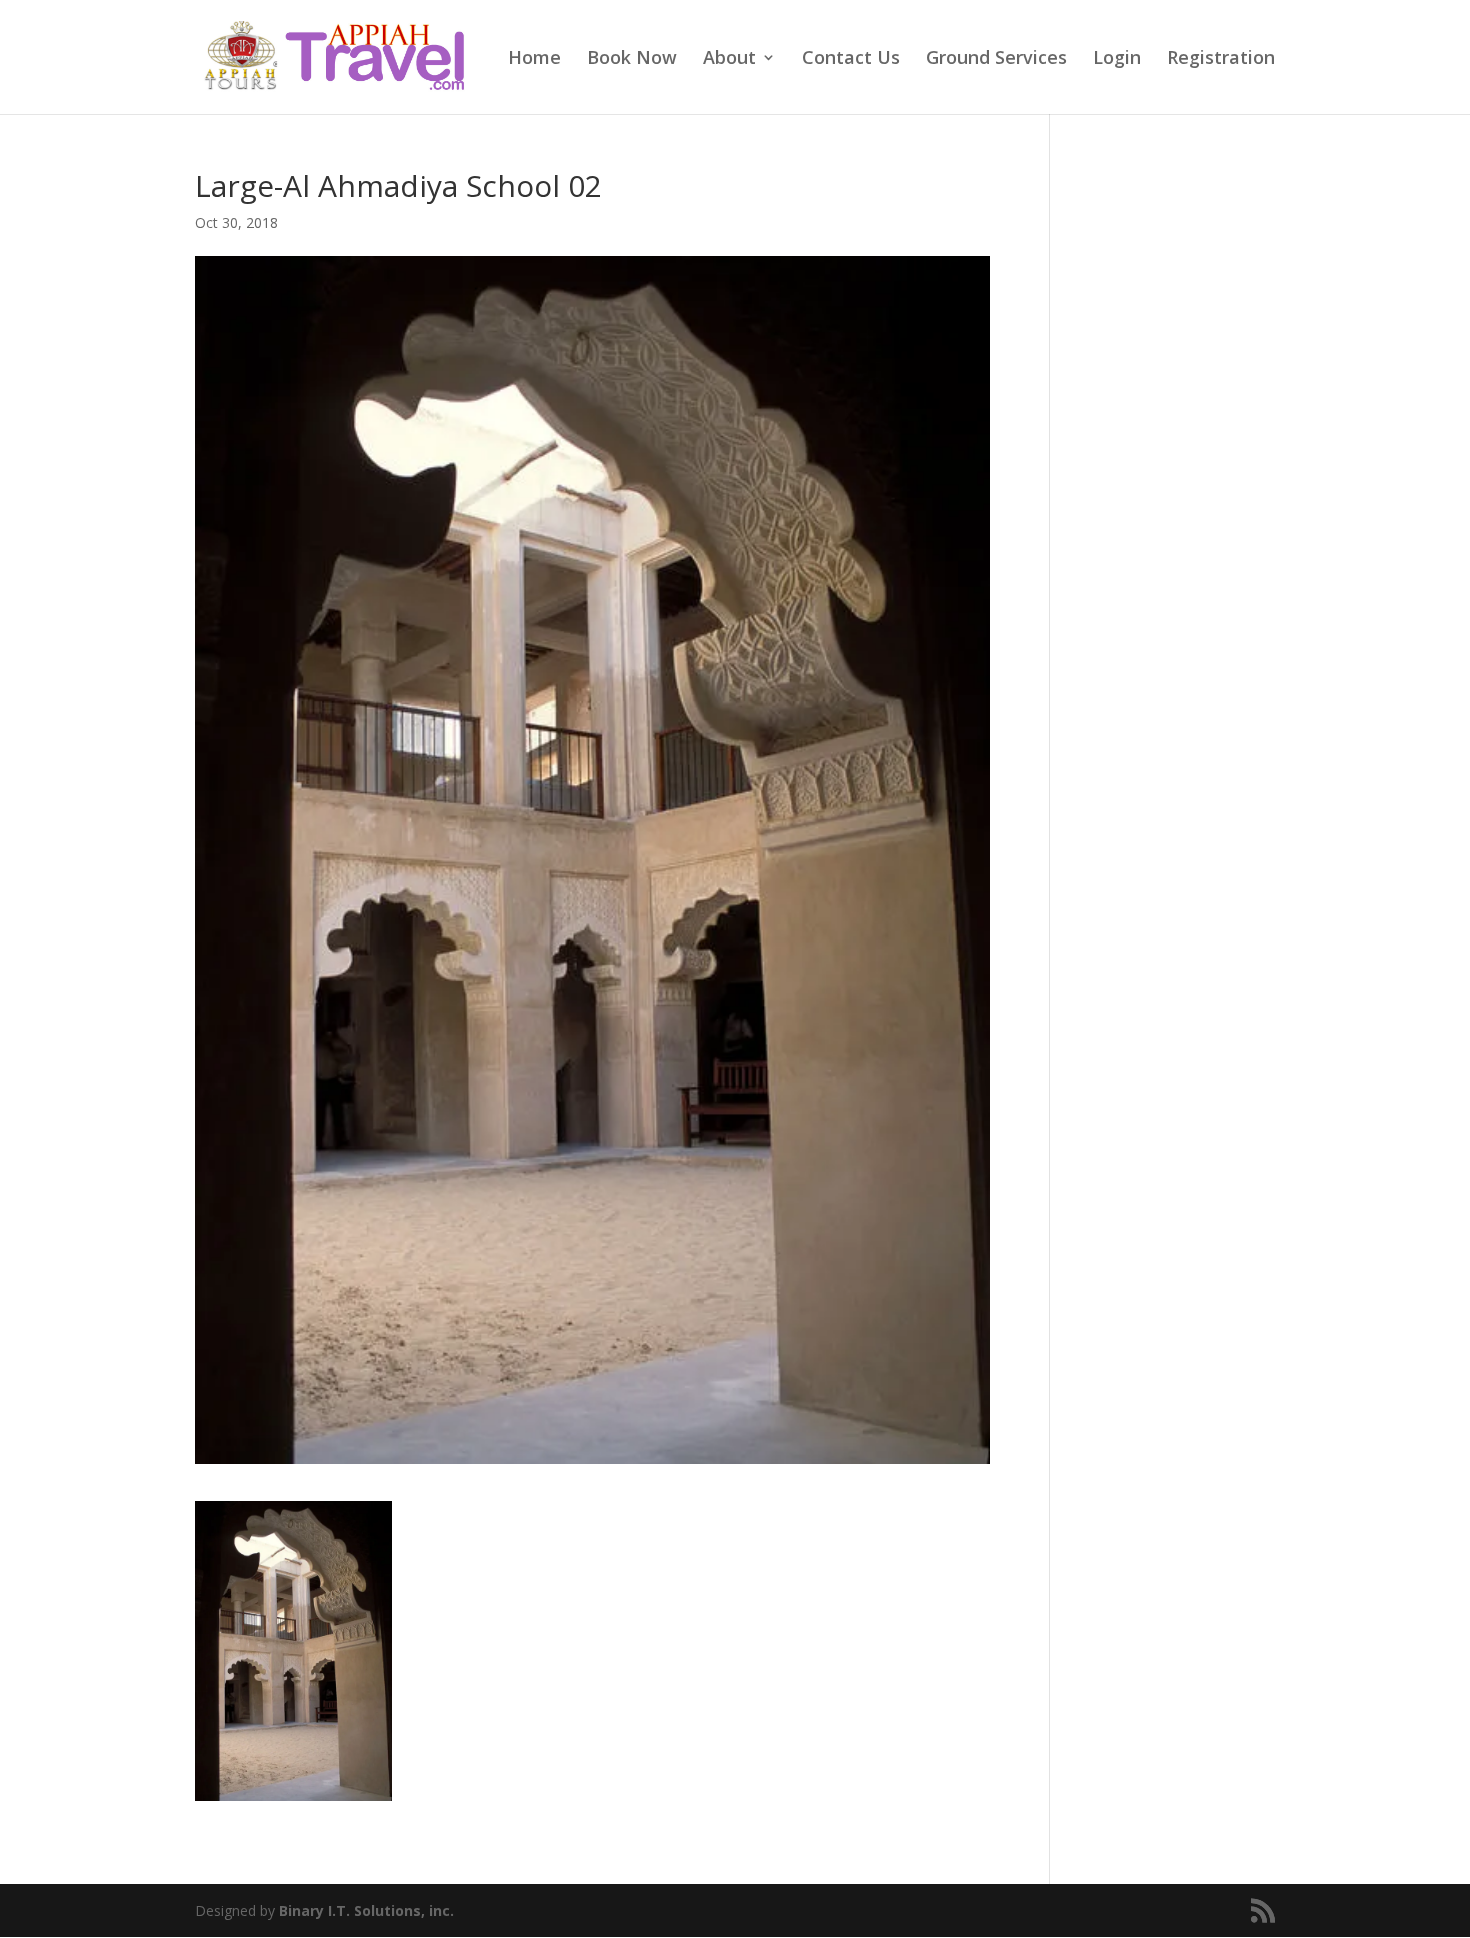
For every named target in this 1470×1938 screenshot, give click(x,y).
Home (534, 59)
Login (1117, 59)
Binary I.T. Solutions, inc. (366, 1910)
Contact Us (851, 59)
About (729, 59)
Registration (1221, 59)
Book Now (632, 59)
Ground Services (996, 59)
